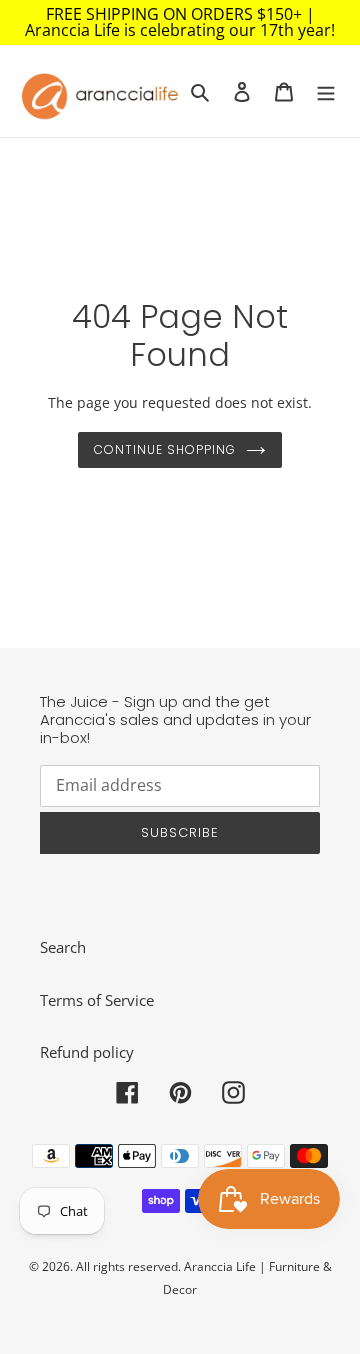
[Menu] (326, 90)
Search (63, 947)
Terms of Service (97, 1000)
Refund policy (87, 1052)
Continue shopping (165, 449)
